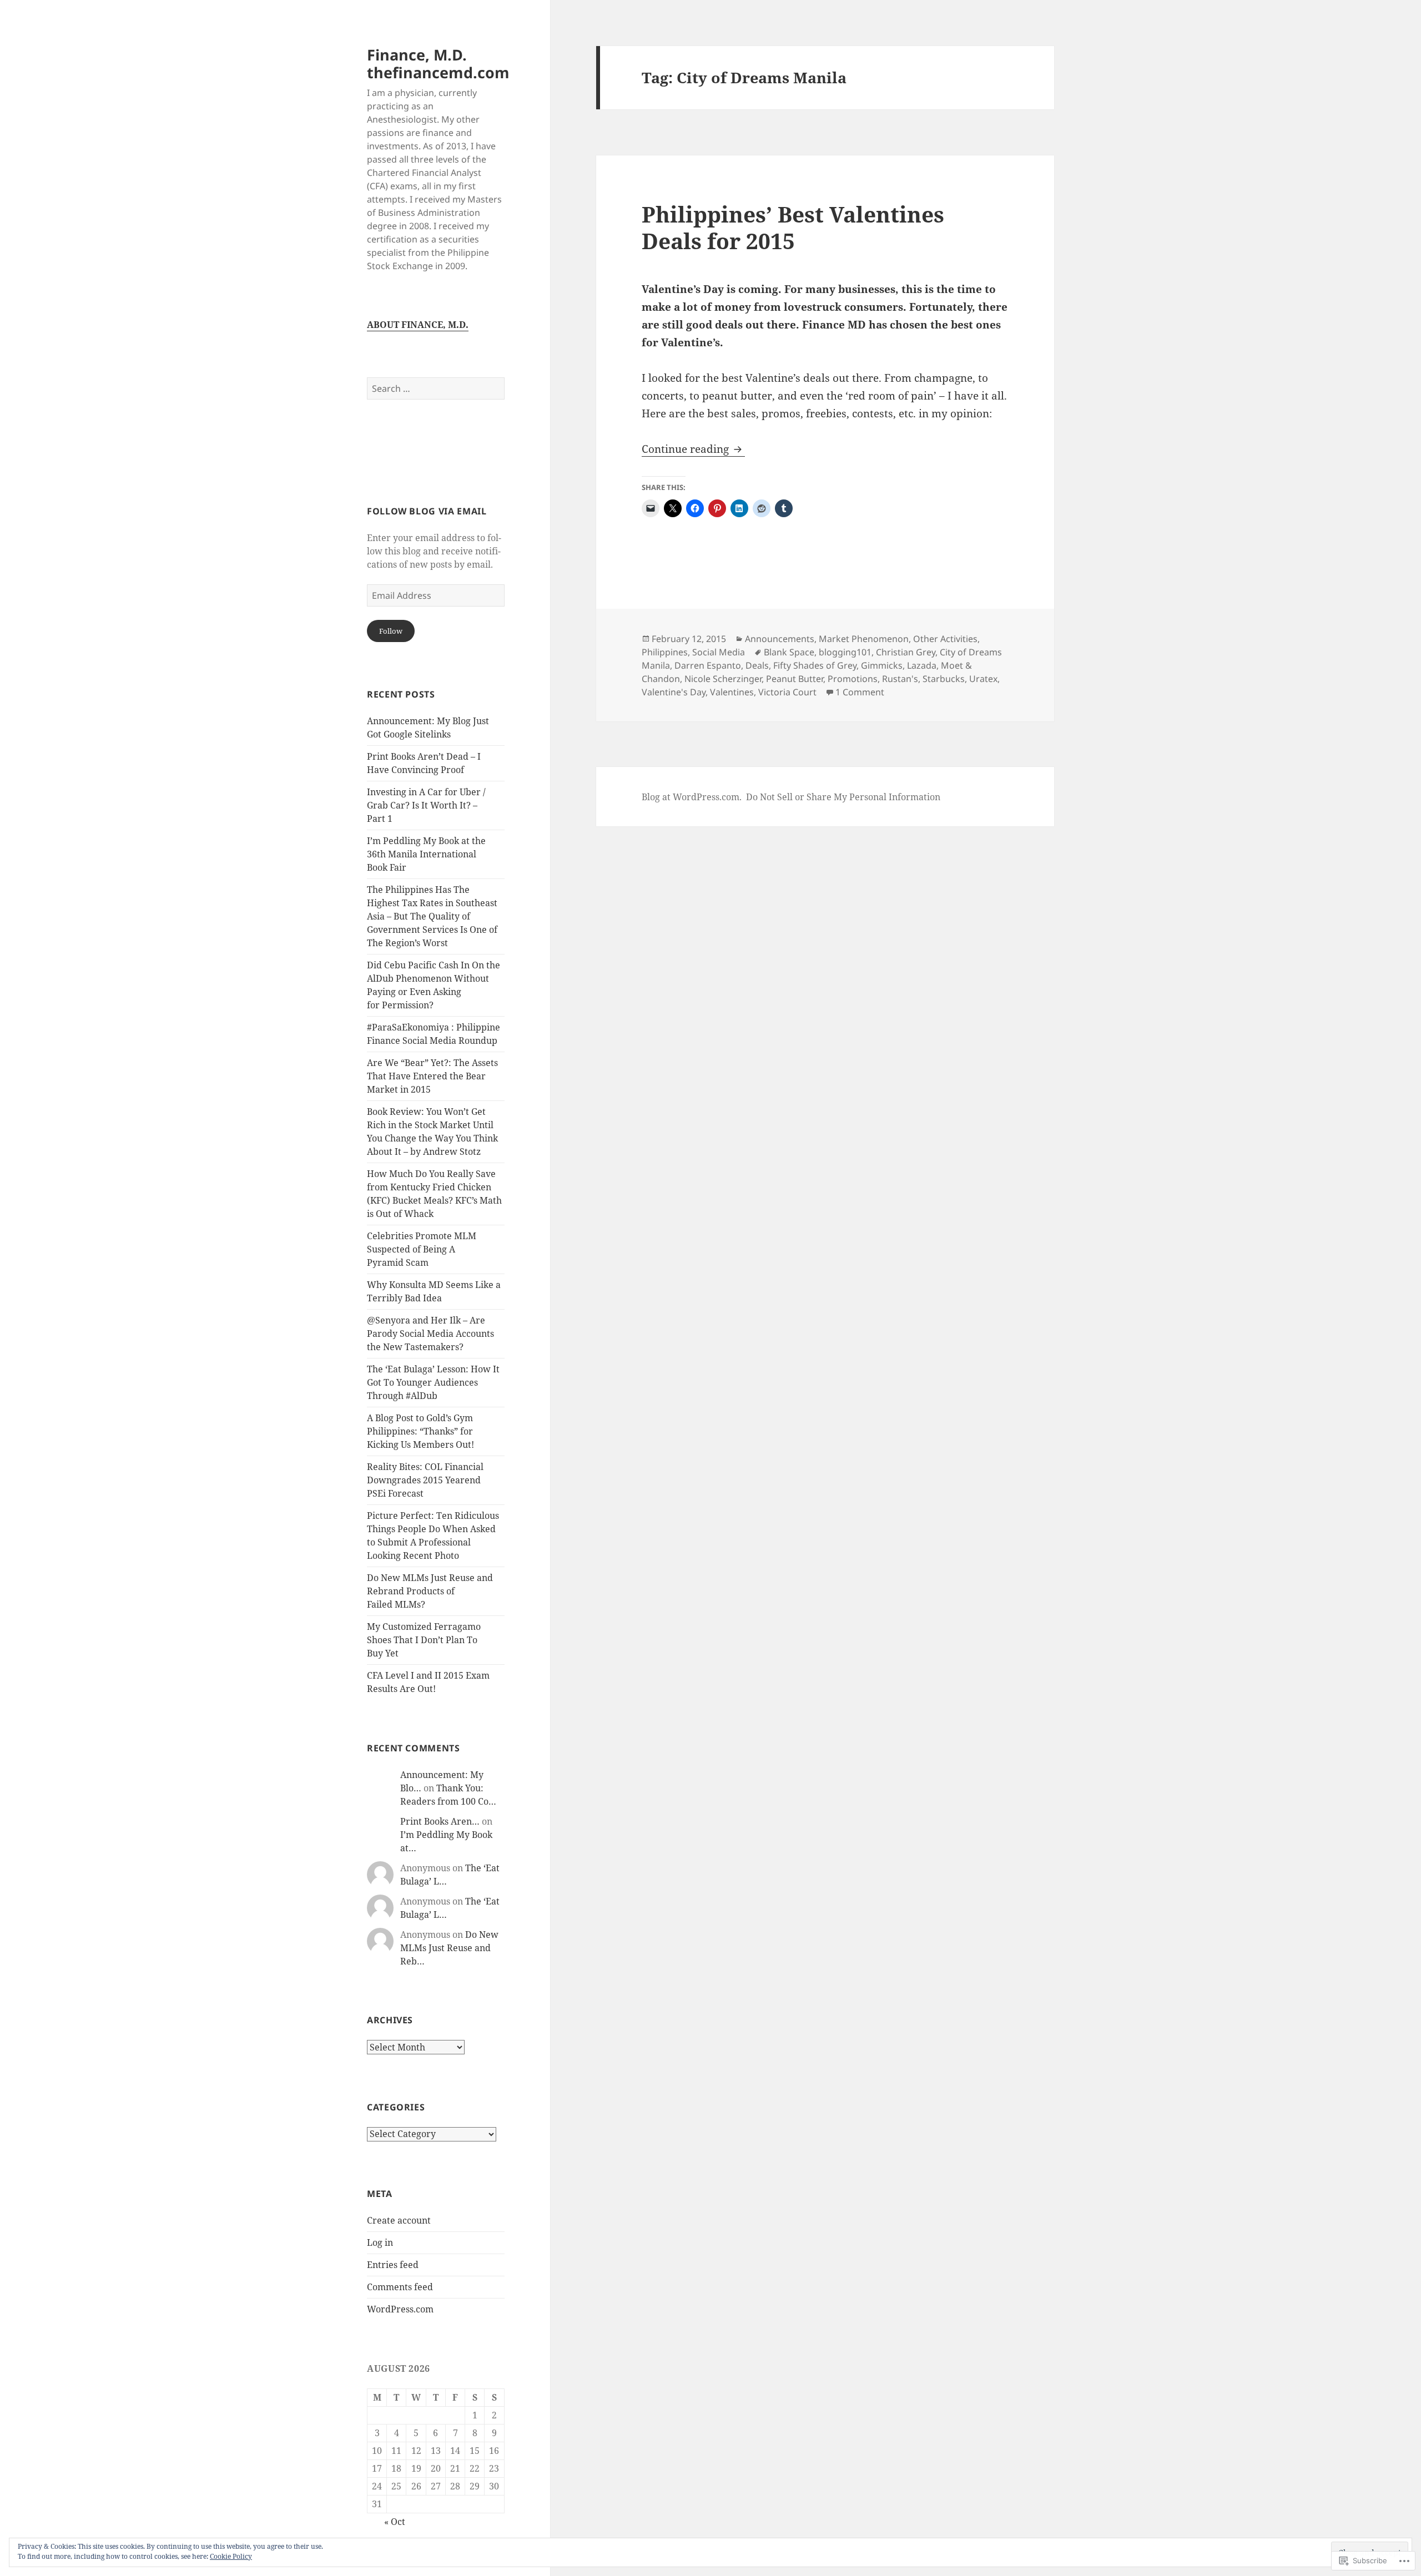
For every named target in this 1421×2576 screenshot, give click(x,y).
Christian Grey (906, 652)
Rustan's (900, 679)
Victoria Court (787, 692)
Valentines (732, 692)
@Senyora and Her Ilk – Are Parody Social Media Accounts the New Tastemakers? (430, 1334)
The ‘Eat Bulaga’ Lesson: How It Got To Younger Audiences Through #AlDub (433, 1382)
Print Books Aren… (440, 1821)
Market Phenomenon (864, 639)
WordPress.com (400, 2309)
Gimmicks (882, 665)
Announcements (780, 639)
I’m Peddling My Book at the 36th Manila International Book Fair (426, 854)
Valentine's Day (674, 692)
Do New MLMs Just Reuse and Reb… (449, 1948)
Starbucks (944, 679)
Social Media (719, 652)
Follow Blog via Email (427, 511)
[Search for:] (436, 388)
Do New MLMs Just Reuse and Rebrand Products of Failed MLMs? (430, 1591)
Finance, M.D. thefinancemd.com (438, 64)
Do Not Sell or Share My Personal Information (843, 797)
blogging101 (845, 652)
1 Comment (860, 692)
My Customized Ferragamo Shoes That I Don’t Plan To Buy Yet (424, 1640)
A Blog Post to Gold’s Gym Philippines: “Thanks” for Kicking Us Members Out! (420, 1431)
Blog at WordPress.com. (692, 797)
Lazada (922, 665)
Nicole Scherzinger (723, 679)
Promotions (853, 679)
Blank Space (789, 652)
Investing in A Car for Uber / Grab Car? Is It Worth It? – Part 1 (426, 805)
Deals (757, 665)
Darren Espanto (708, 665)
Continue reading (687, 449)
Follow (391, 631)
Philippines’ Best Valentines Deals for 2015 (793, 227)
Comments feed (400, 2287)
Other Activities (945, 639)
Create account (399, 2220)
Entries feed (393, 2265)
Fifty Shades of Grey (815, 665)
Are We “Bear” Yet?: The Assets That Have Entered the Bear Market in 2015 (432, 1076)
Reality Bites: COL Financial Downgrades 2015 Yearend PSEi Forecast (425, 1480)
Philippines (665, 652)
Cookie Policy (231, 2556)
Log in (380, 2242)
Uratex (983, 679)
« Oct (395, 2522)
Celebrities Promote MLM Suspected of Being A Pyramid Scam (422, 1249)
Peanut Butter (795, 679)
